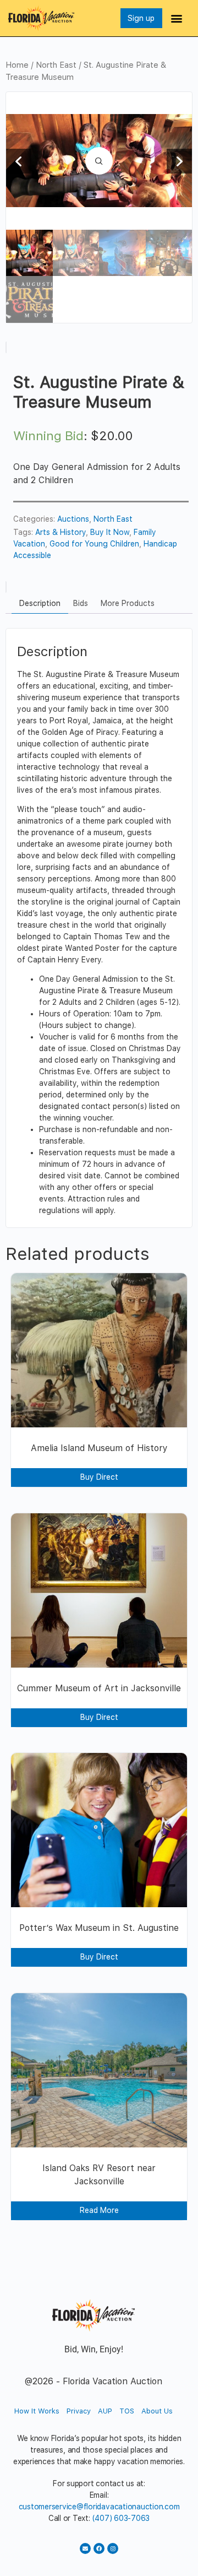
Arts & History (61, 532)
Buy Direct (99, 1477)
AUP (105, 2411)
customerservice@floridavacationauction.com (99, 2507)
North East (56, 65)
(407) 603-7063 (121, 2518)
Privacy (79, 2411)
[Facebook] (99, 2548)
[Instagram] (113, 2548)
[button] (177, 18)
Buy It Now (110, 532)
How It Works (37, 2411)
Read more (99, 2210)
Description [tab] (40, 603)
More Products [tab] (128, 603)
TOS (127, 2411)
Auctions (73, 519)
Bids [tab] (81, 603)
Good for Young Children (94, 544)
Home (17, 65)
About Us (157, 2411)
